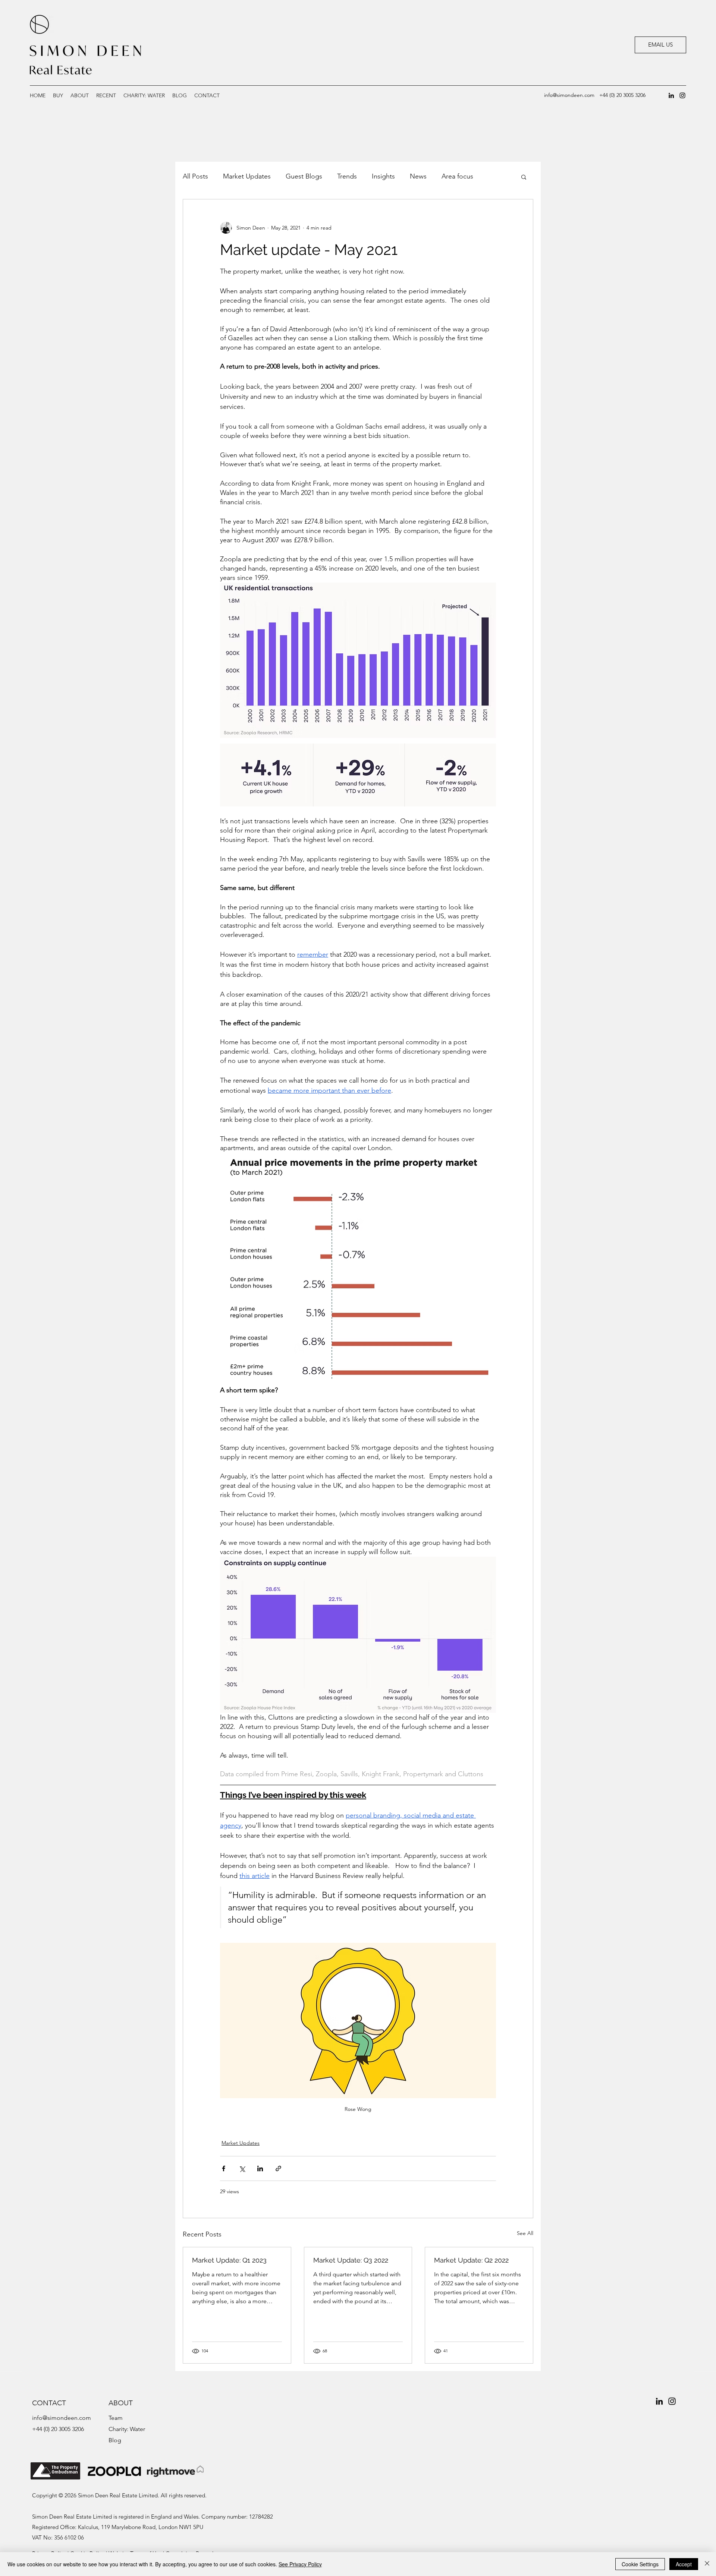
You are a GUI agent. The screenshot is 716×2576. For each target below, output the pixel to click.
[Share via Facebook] (224, 2168)
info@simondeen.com (569, 95)
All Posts (195, 176)
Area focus (457, 176)
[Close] (707, 2564)
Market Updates (247, 176)
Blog (115, 2440)
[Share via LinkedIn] (260, 2168)
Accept (684, 2564)
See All (525, 2233)
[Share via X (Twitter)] (242, 2168)
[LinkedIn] (671, 95)
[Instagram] (682, 95)
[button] (106, 95)
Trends (347, 176)
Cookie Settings (640, 2564)
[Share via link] (278, 2168)
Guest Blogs (304, 176)
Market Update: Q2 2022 (471, 2260)
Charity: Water (127, 2429)
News (418, 176)
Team (116, 2418)
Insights (383, 176)
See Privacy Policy (300, 2564)
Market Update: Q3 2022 (351, 2260)
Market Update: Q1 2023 (229, 2260)
